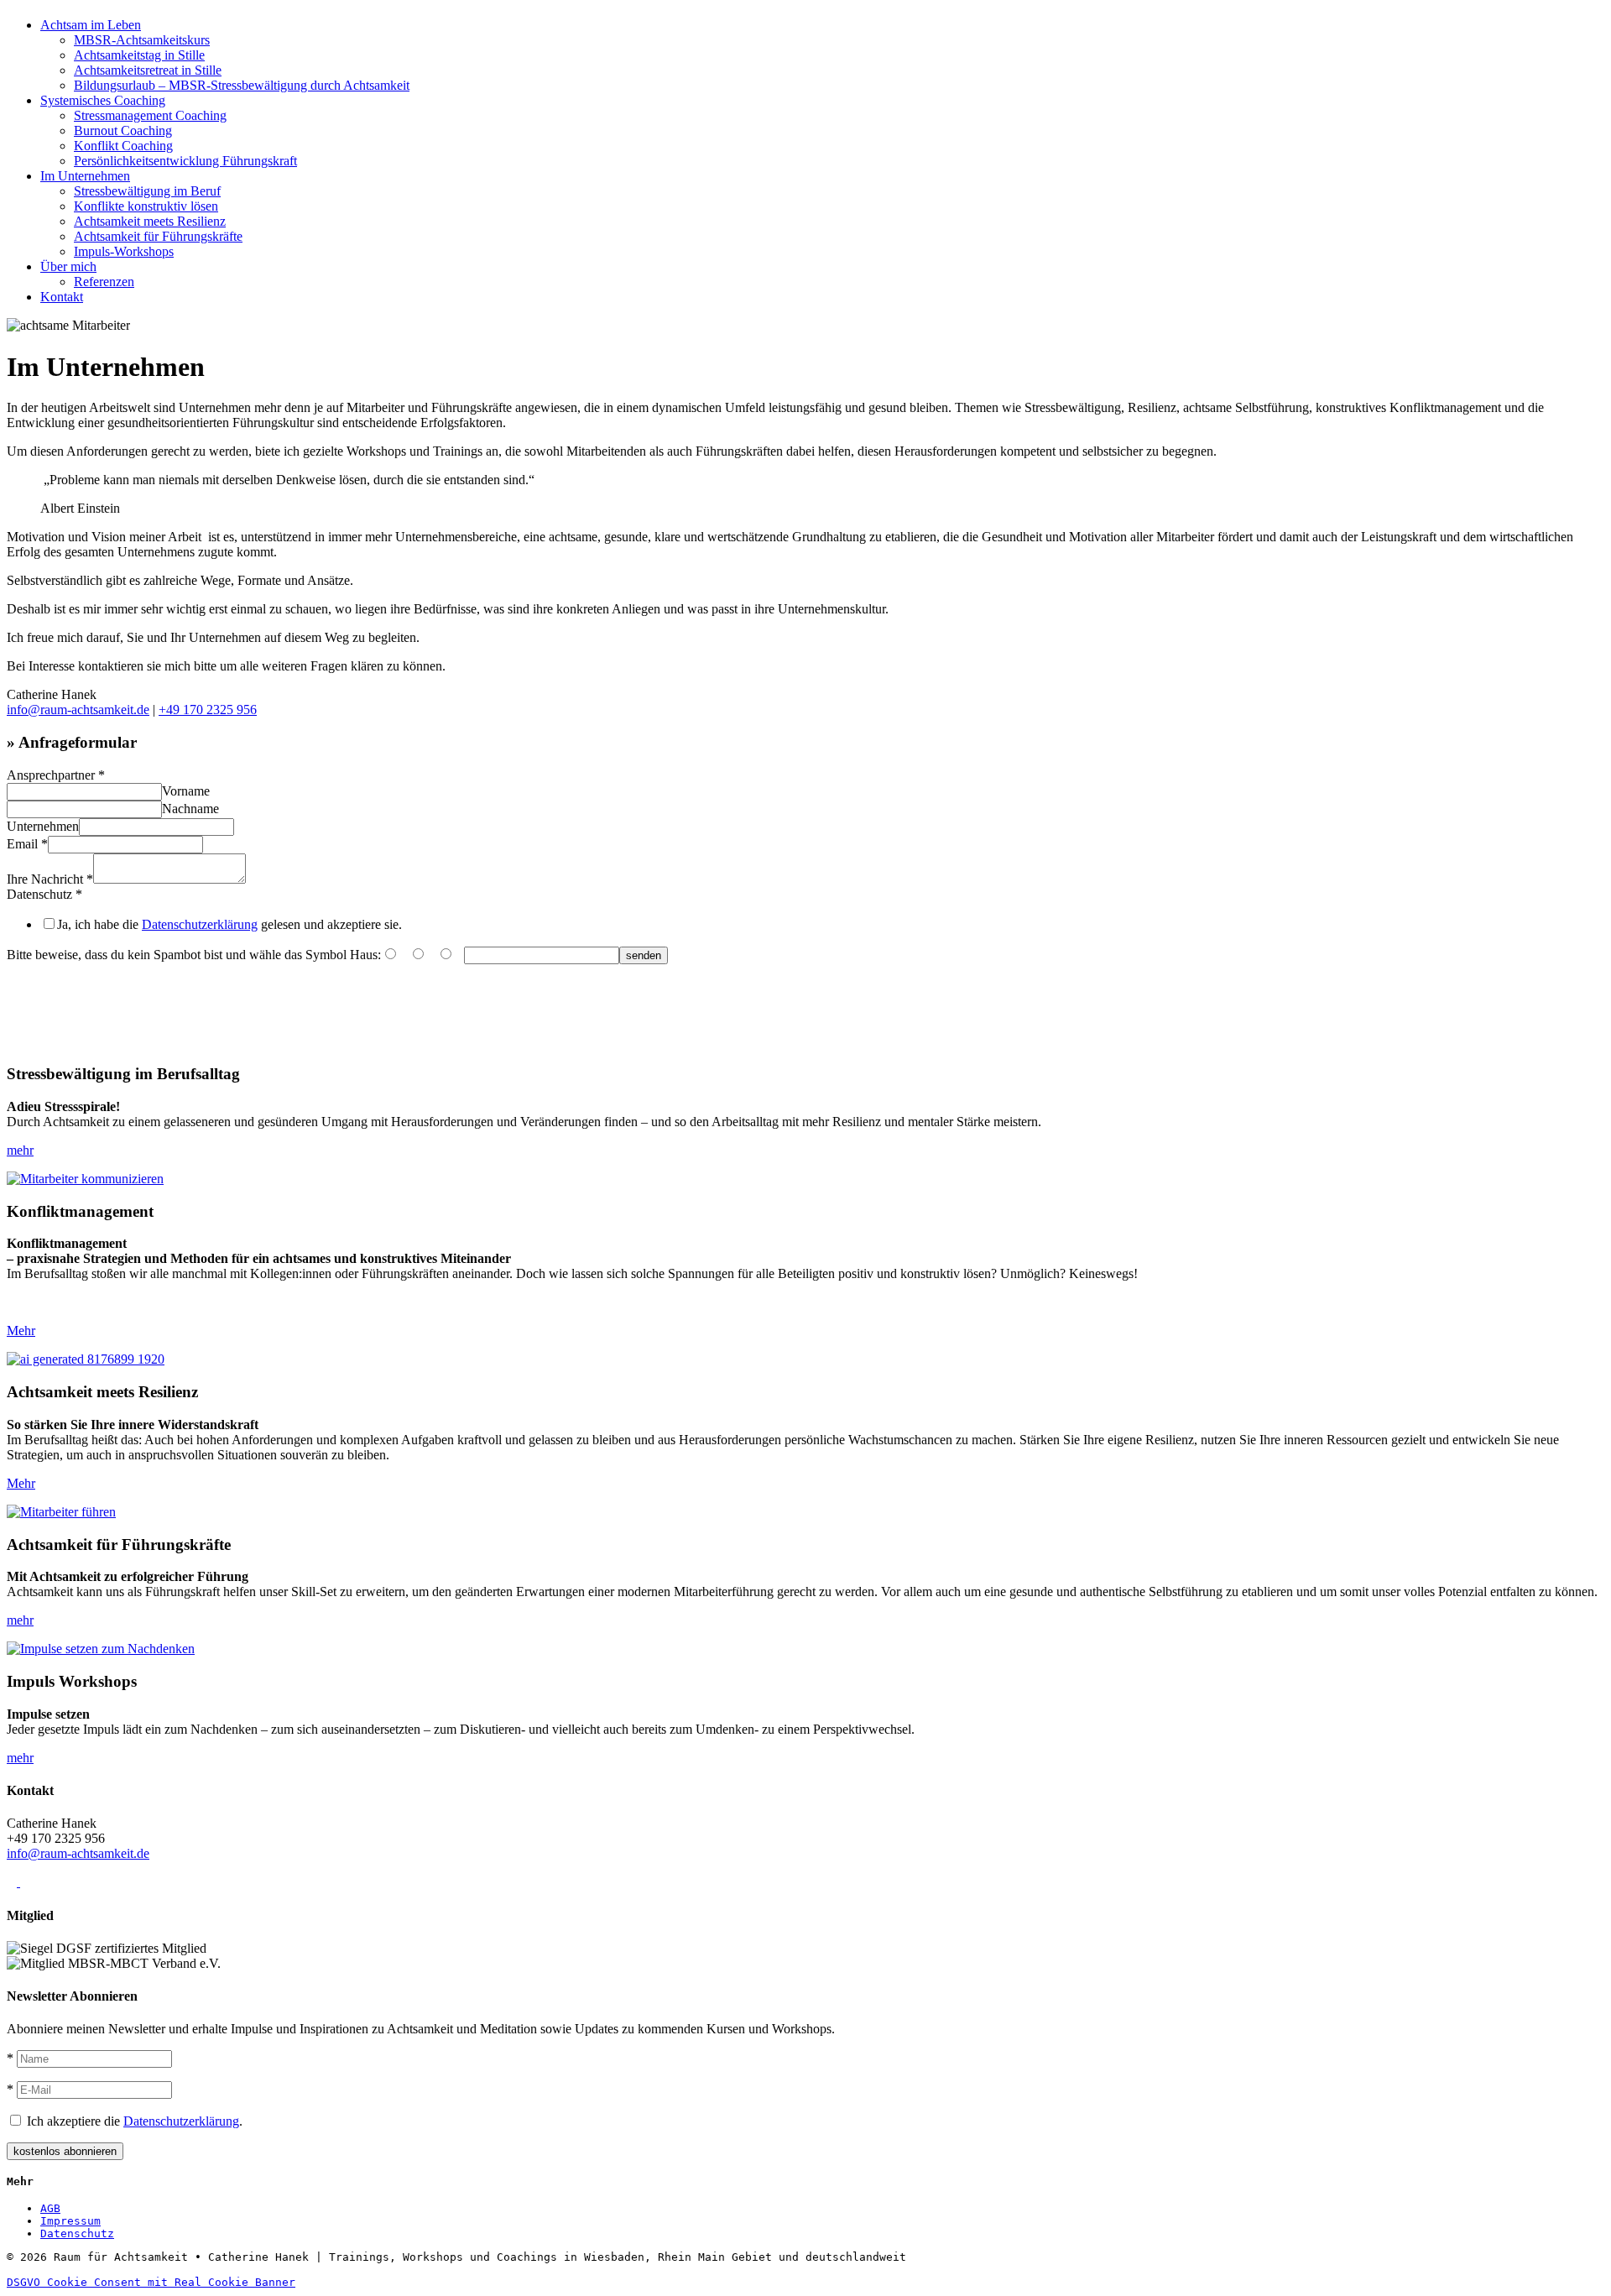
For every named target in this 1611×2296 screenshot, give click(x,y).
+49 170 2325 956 (208, 710)
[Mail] (25, 1882)
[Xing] (39, 1882)
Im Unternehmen (85, 176)
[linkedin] (52, 1882)
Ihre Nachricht (50, 879)
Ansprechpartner (56, 775)
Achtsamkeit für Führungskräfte (158, 236)
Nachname (190, 809)
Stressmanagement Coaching (150, 115)
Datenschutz (44, 894)
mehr (20, 1150)
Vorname (186, 791)
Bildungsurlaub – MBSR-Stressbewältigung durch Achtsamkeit (242, 85)
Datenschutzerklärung (200, 924)
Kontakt (62, 297)
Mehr (21, 1331)
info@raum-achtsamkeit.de (78, 710)
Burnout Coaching (123, 130)
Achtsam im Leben (91, 25)
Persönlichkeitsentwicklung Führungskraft (185, 161)
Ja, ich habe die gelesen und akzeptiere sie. (229, 924)
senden (644, 955)
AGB (50, 2208)
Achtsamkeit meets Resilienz (150, 221)
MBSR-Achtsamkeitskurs (142, 40)
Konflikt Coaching (123, 146)
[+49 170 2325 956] (13, 1882)
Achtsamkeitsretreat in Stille (148, 70)
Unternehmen (43, 826)
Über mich (68, 266)
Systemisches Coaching (103, 100)
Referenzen (104, 282)
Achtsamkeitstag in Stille (139, 55)
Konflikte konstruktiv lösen (146, 206)
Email (27, 844)
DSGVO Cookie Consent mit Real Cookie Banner (151, 2282)
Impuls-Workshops (124, 251)
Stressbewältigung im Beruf (147, 191)
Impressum (70, 2221)
